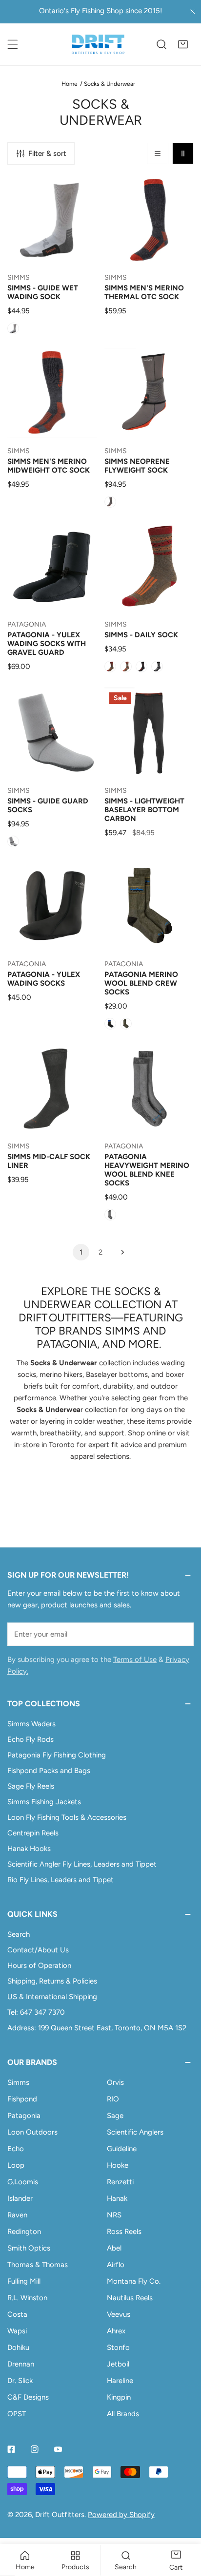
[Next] (120, 1252)
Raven (17, 2215)
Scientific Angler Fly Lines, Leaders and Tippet (82, 1864)
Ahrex (116, 2331)
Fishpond (22, 2099)
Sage (115, 2116)
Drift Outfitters (60, 2515)
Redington (24, 2232)
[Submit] (181, 1634)
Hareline (120, 2381)
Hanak (117, 2198)
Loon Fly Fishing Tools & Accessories (67, 1817)
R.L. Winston (27, 2298)
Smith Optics (29, 2248)
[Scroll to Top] (183, 2524)
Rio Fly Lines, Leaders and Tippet (60, 1880)
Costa (17, 2314)
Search (19, 1934)
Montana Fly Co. (134, 2281)
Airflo (116, 2265)
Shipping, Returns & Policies (52, 1981)
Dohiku (18, 2347)
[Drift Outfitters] (98, 44)
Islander (20, 2198)
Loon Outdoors (32, 2132)
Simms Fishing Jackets (44, 1802)
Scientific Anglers (135, 2132)
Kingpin (119, 2397)
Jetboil (118, 2364)
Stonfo (118, 2347)
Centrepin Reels (33, 1833)
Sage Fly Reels (31, 1786)
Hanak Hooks (29, 1849)
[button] (183, 44)
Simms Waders (31, 1724)
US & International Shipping (52, 1997)
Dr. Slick (20, 2381)
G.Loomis (23, 2182)
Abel (114, 2248)
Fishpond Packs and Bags (49, 1771)
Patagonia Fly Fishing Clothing (57, 1755)
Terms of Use (135, 1660)
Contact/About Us (38, 1950)
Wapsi (17, 2331)
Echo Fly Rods (30, 1739)
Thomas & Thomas (38, 2265)
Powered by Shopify (121, 2515)
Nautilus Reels (130, 2298)
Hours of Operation (39, 1965)
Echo (16, 2149)
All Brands (123, 2414)
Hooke (118, 2165)
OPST (17, 2414)
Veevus (119, 2314)
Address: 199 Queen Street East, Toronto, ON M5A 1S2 (97, 2028)
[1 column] (158, 153)
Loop (16, 2165)
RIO (113, 2099)
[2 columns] (183, 153)
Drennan (21, 2364)
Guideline (122, 2149)
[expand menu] (13, 44)
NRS (114, 2215)
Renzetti (120, 2182)
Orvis (115, 2082)
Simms (18, 2082)
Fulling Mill (24, 2281)
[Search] (161, 44)
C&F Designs (28, 2397)
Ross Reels (124, 2232)
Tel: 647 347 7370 (36, 2012)
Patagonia (24, 2116)
